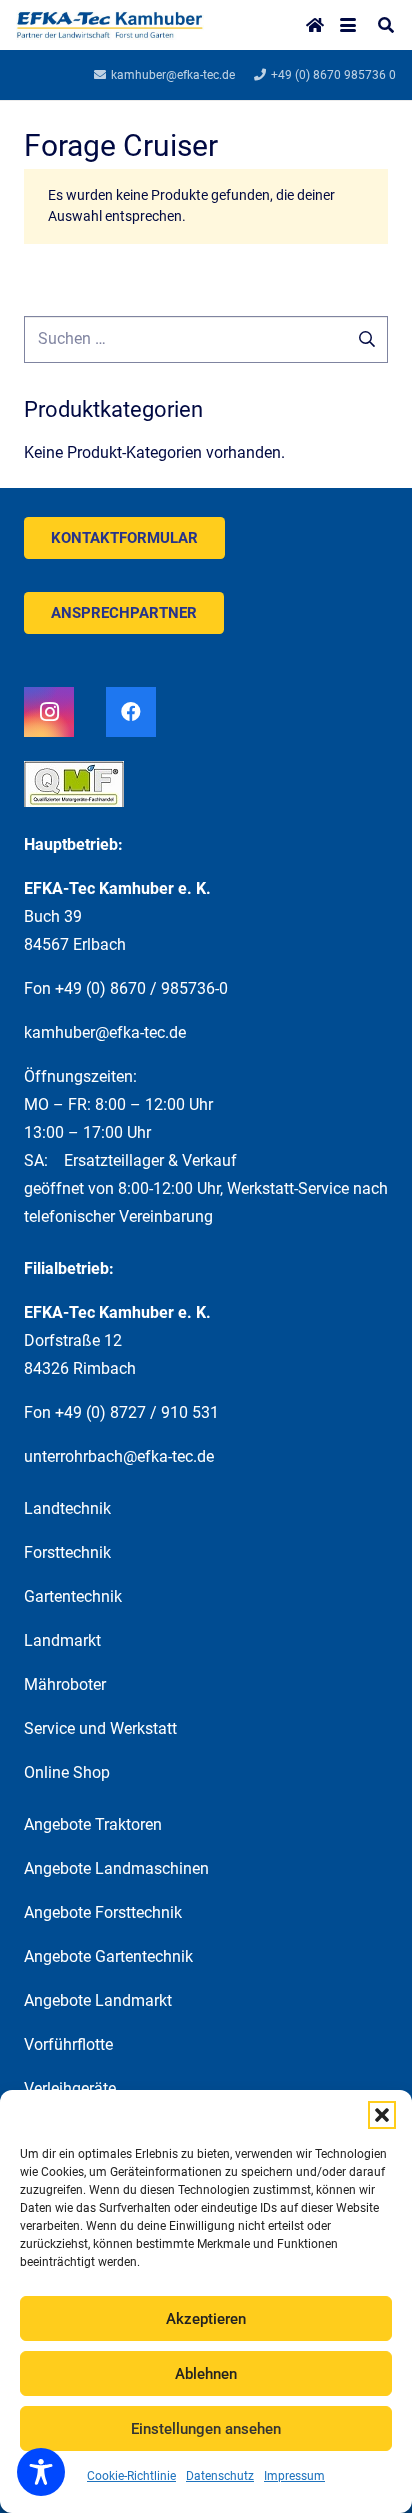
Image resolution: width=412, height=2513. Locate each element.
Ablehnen (206, 2374)
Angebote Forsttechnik (103, 1912)
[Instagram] (49, 712)
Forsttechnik (67, 1552)
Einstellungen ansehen (206, 2429)
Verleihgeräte (70, 2088)
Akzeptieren (206, 2319)
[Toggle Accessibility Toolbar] (41, 2472)
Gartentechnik (73, 1596)
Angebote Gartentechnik (108, 1956)
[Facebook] (131, 712)
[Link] (110, 25)
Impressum (294, 2476)
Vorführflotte (68, 2044)
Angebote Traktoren (93, 1824)
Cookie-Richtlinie (131, 2476)
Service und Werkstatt (100, 1728)
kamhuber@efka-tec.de (105, 1032)
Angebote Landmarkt (98, 2000)
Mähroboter (65, 1684)
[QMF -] (206, 792)
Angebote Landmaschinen (116, 1868)
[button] (382, 2115)
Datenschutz (220, 2476)
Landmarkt (62, 1640)
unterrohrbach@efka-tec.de (119, 1456)
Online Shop (67, 1772)
